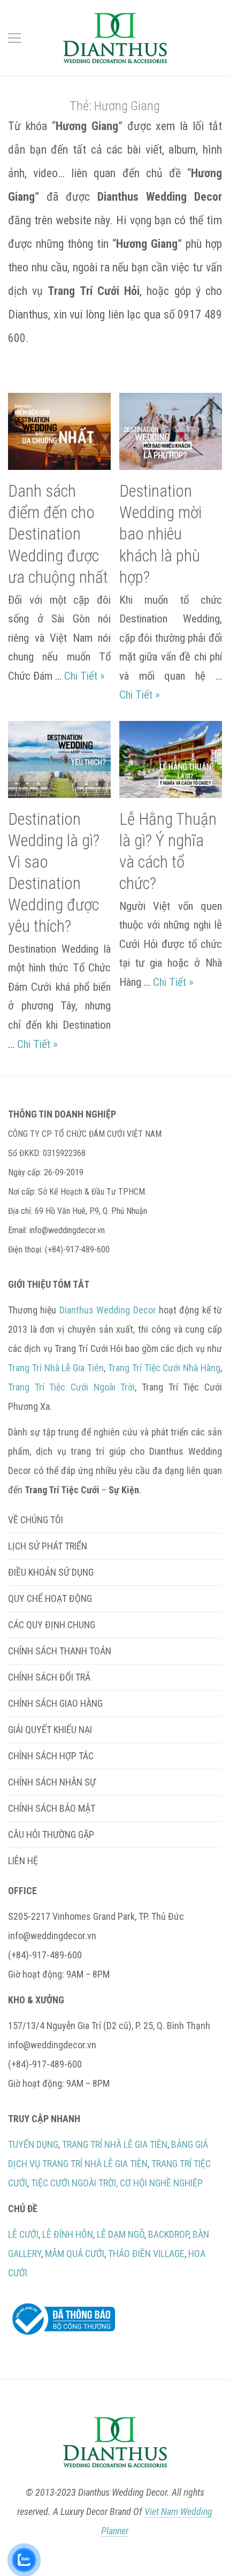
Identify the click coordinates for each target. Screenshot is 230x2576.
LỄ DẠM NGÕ (121, 2234)
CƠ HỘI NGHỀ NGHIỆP (161, 2183)
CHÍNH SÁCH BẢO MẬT (52, 1808)
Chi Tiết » (85, 676)
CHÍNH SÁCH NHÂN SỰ (52, 1782)
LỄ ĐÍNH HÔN (68, 2234)
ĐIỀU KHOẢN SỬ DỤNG (51, 1572)
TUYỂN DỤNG (33, 2144)
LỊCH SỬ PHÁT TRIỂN (48, 1546)
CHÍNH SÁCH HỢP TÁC (51, 1756)
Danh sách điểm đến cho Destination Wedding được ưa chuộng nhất (58, 534)
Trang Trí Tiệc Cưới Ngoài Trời (71, 1387)
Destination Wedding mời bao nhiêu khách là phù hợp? (160, 534)
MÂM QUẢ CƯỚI (75, 2254)
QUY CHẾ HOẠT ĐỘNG (50, 1598)
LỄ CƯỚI (23, 2234)
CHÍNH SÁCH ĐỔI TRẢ (49, 1677)
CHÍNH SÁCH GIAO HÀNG (55, 1703)
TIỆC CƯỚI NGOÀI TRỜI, (74, 2183)
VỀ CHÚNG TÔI (36, 1520)
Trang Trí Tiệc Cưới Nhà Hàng (164, 1368)
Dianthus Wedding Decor (108, 1310)
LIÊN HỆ (23, 1861)
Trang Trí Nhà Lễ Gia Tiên (56, 1368)
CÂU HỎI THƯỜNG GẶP (51, 1834)
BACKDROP (168, 2234)
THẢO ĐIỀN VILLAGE (146, 2254)
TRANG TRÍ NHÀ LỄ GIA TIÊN (115, 2144)
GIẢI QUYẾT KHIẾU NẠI (50, 1730)
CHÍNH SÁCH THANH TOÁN (60, 1651)
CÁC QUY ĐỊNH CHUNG (52, 1625)
